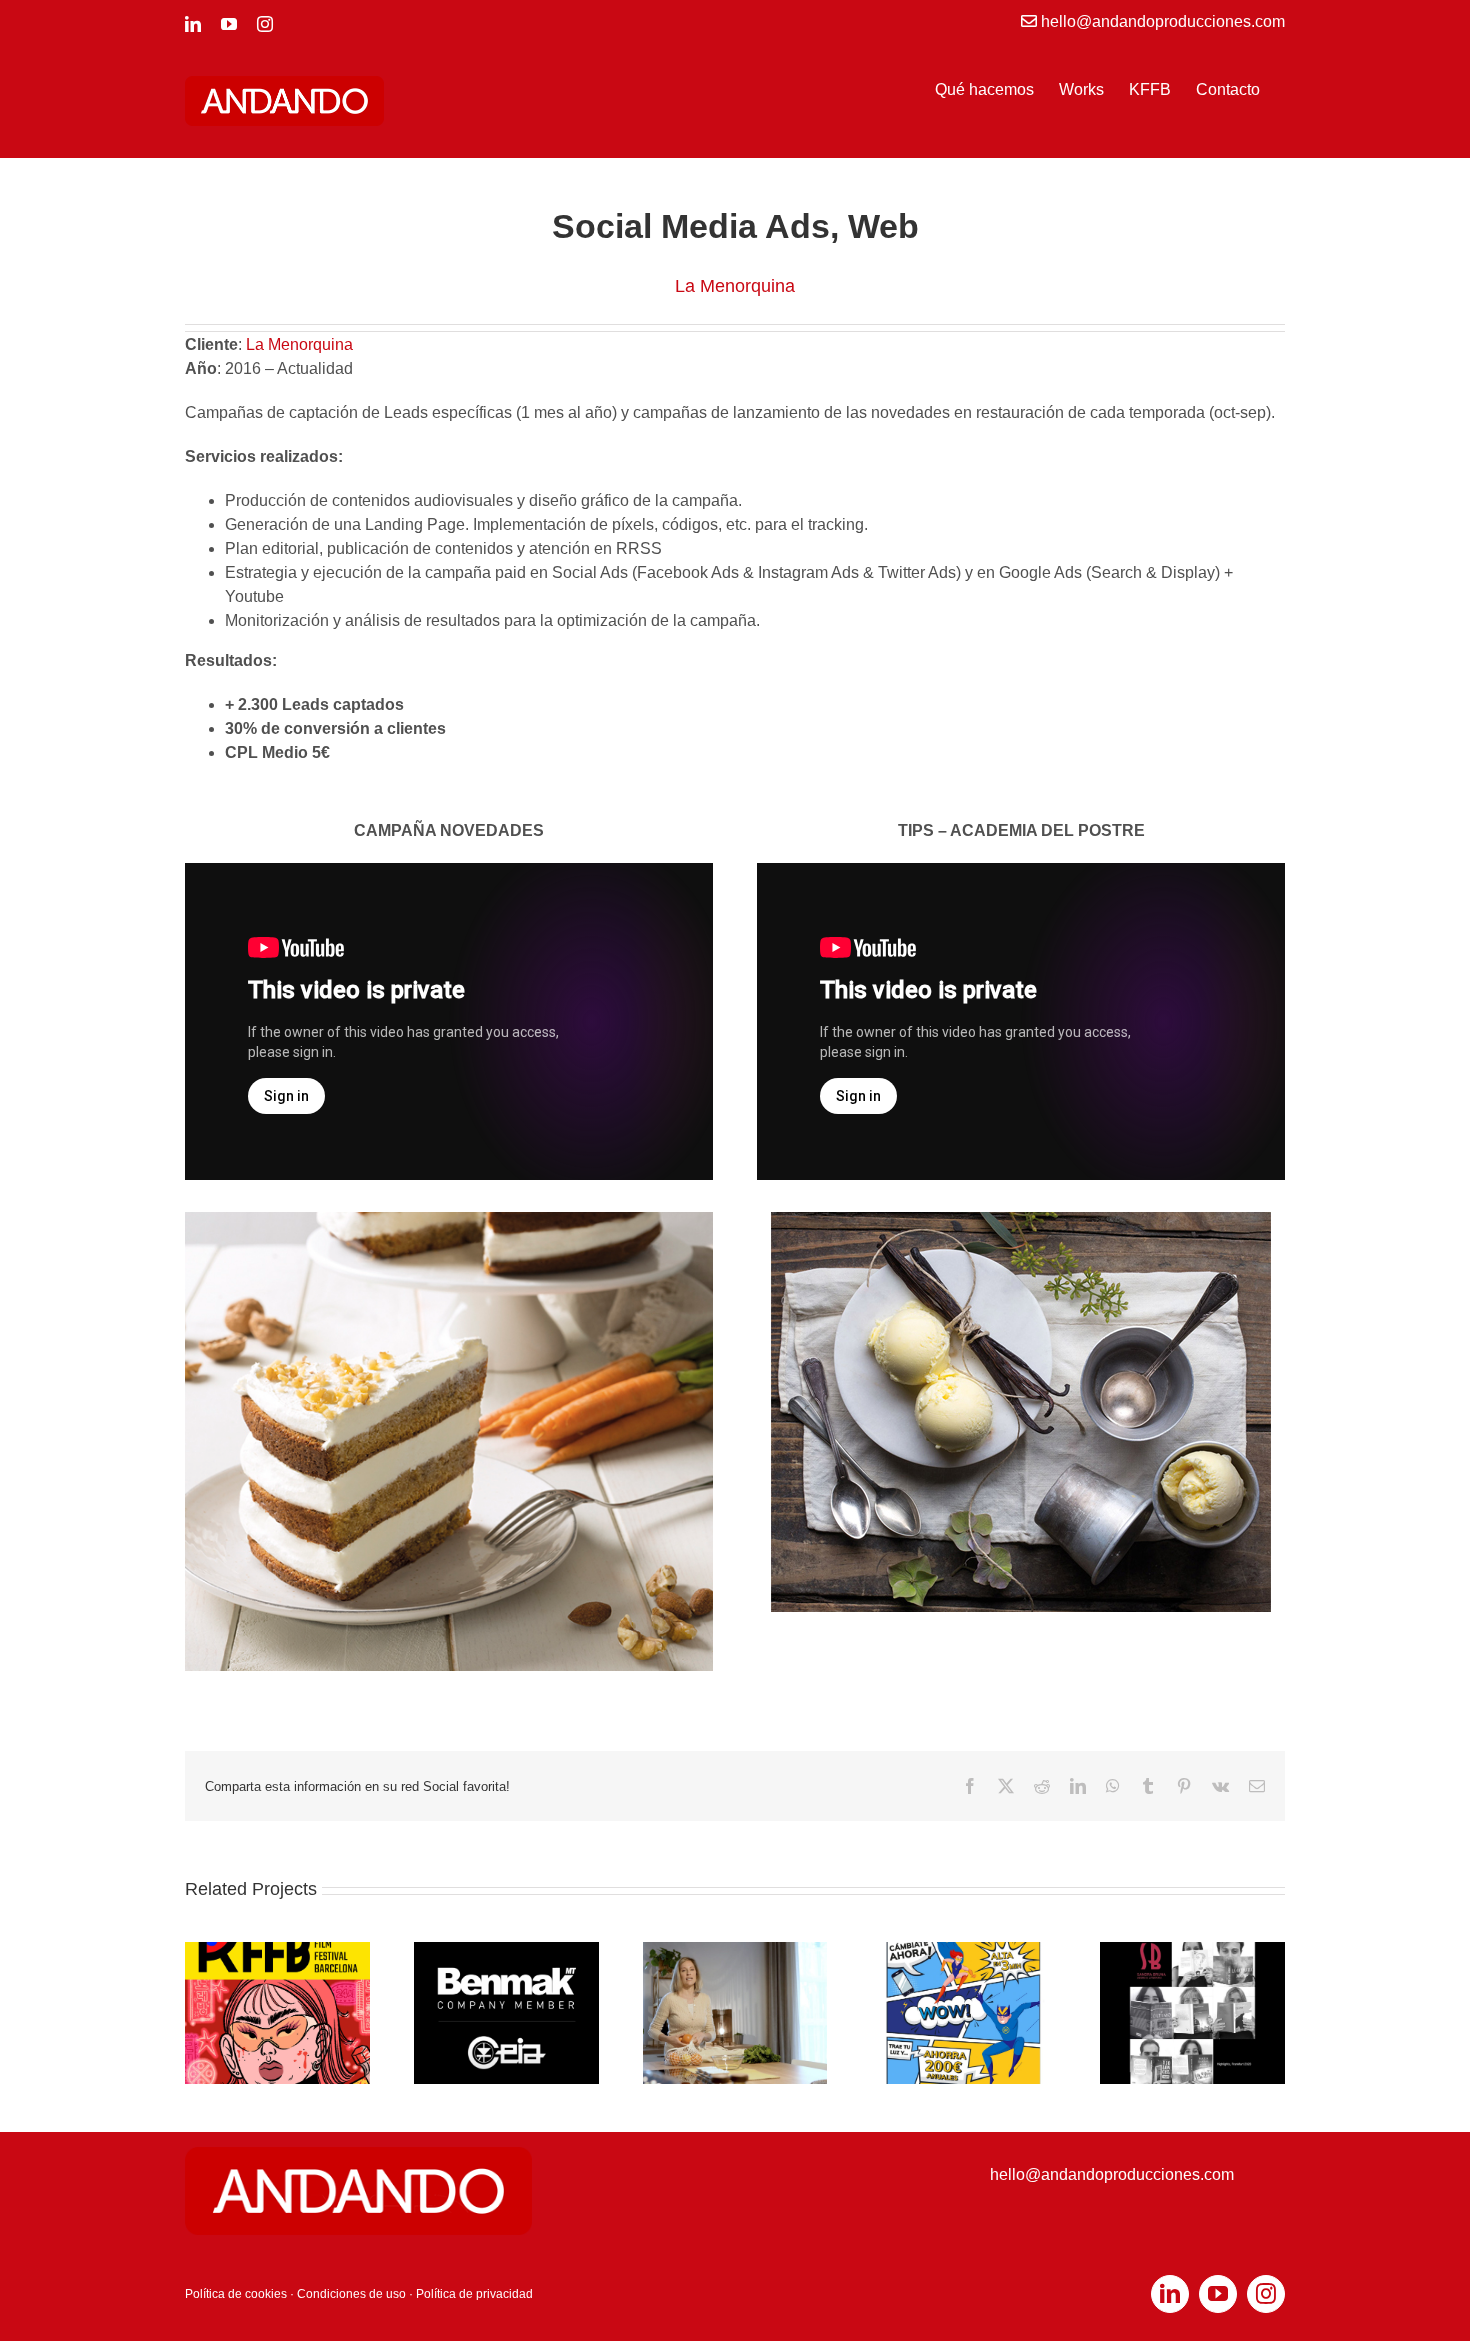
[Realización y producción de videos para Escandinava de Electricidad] (735, 1950)
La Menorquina (299, 344)
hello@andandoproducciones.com (1112, 2174)
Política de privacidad (474, 2294)
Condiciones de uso (351, 2294)
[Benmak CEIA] (506, 1950)
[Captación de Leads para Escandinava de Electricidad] (963, 1950)
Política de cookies (236, 2294)
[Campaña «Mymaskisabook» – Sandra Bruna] (1192, 1950)
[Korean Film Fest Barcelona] (277, 1950)
